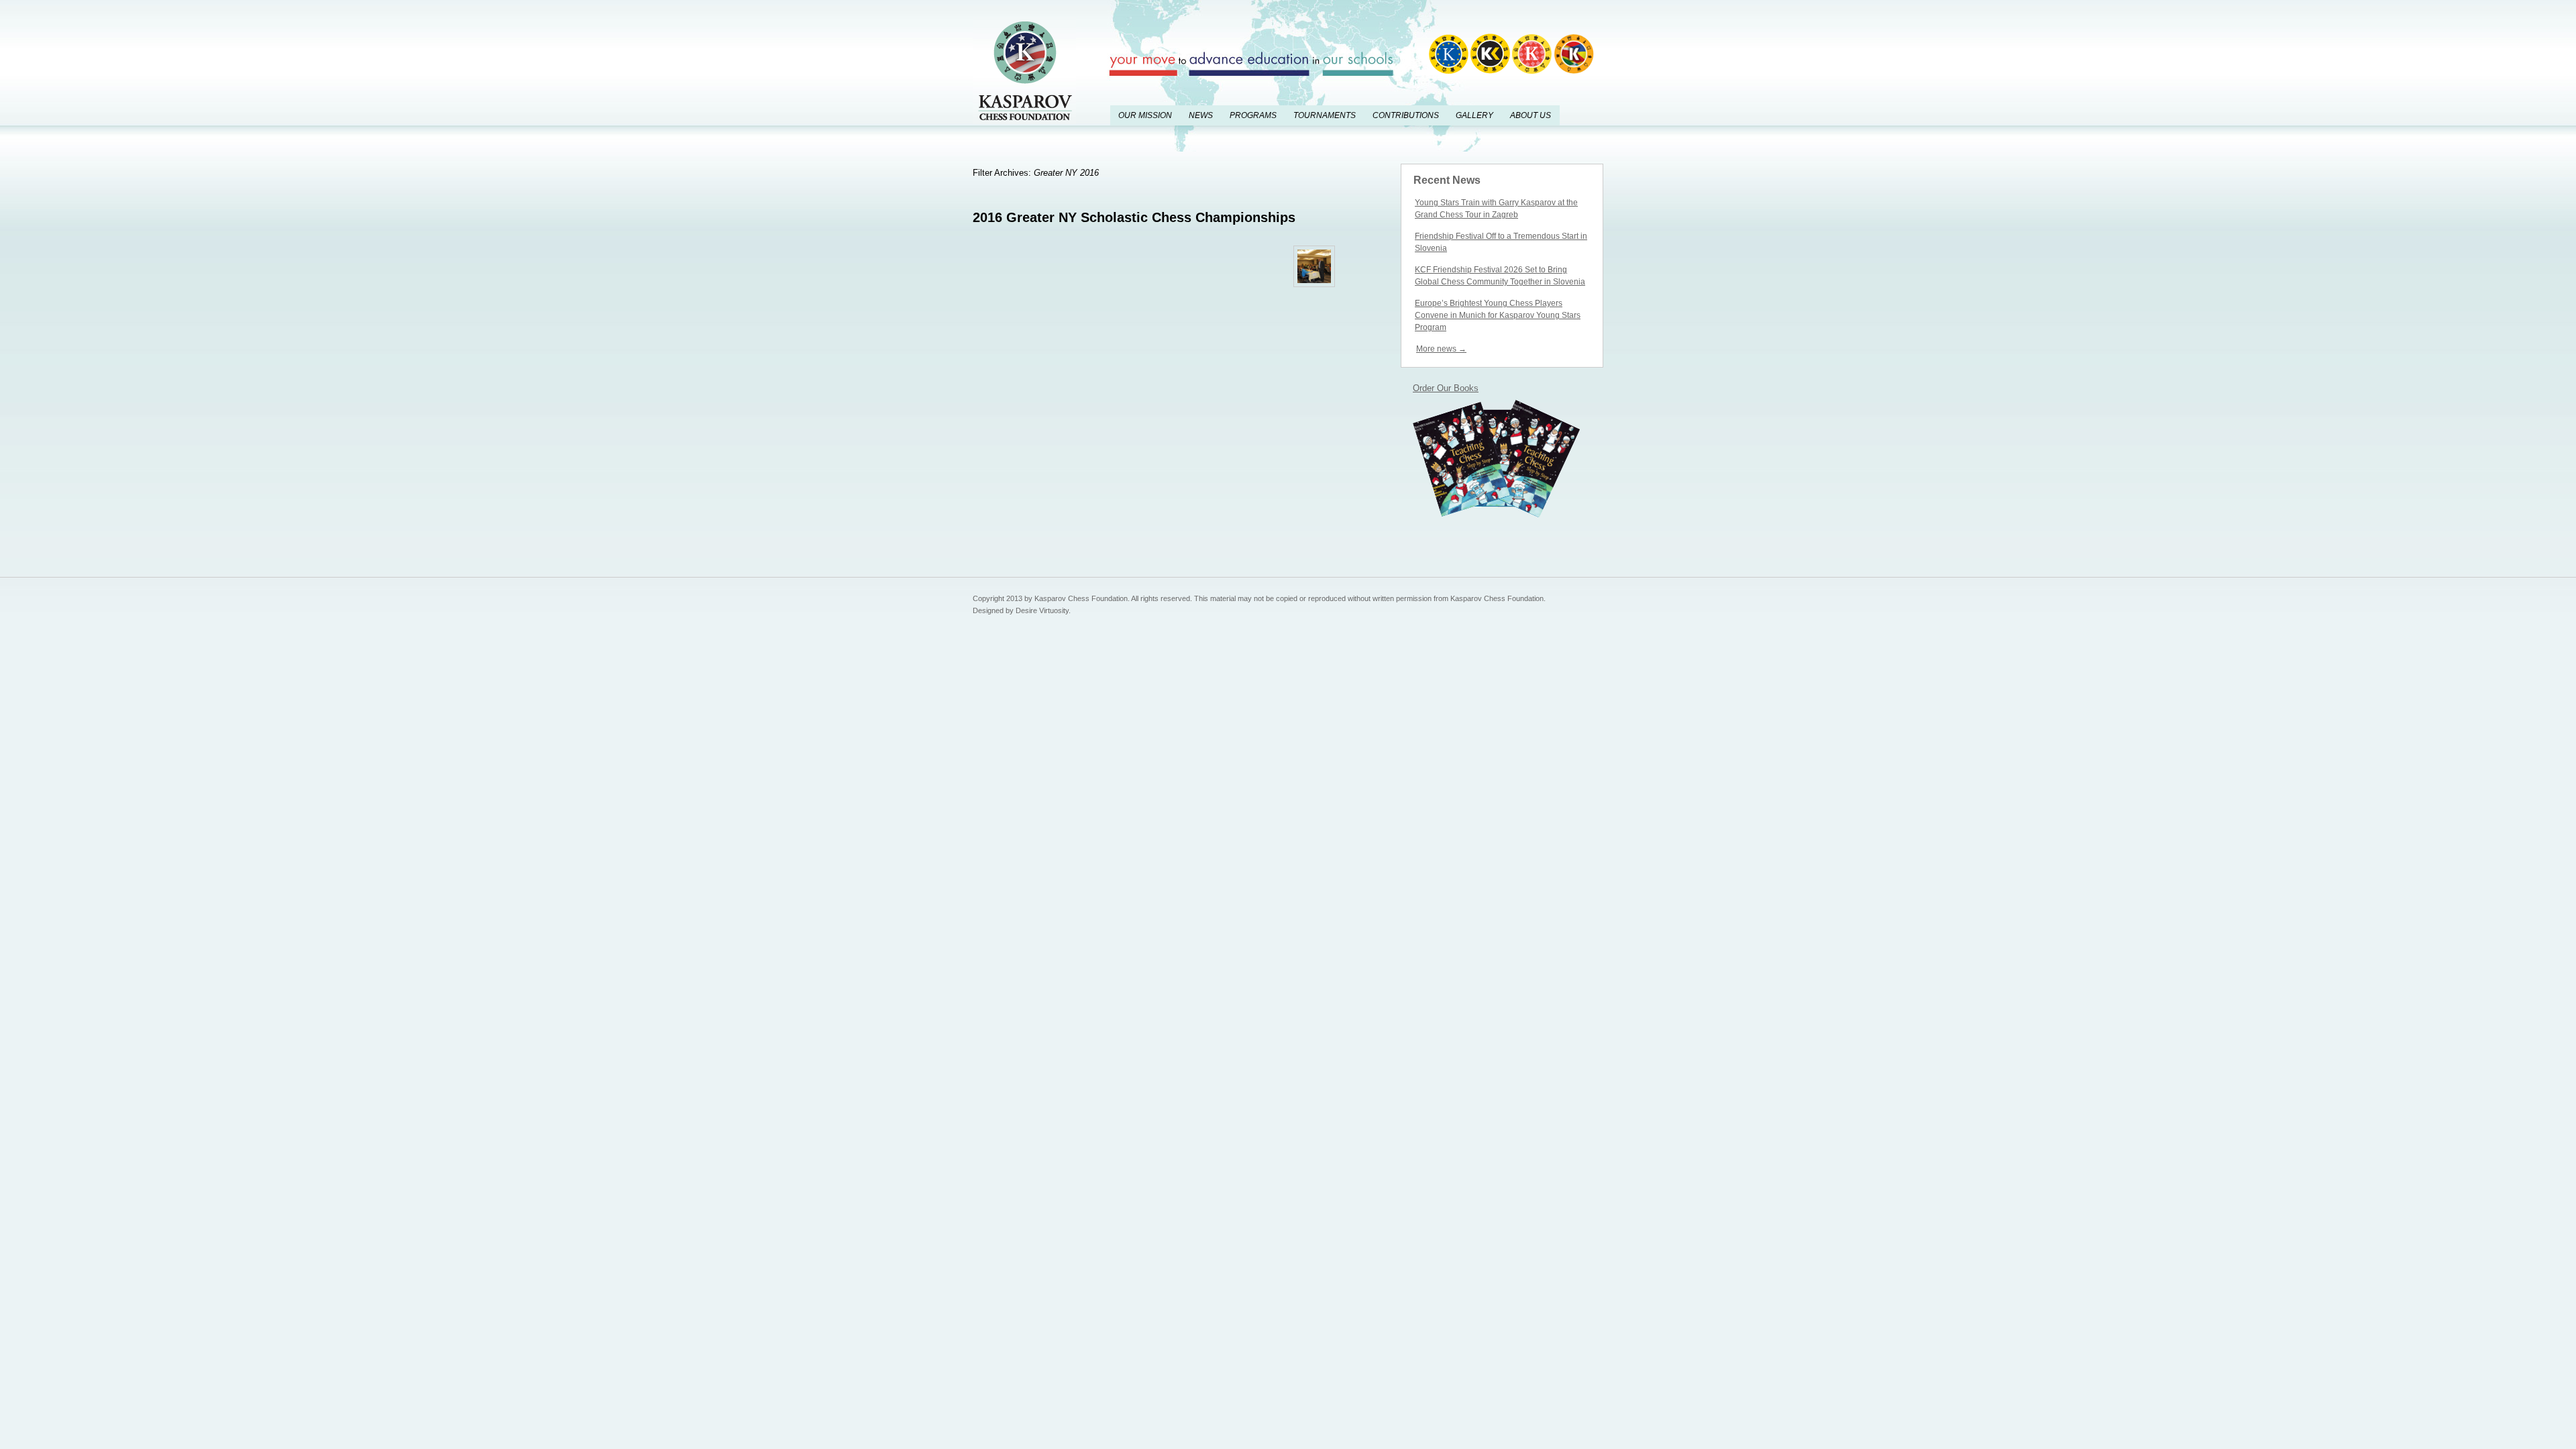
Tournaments (1325, 115)
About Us (1531, 115)
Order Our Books (1446, 388)
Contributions (1406, 115)
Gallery (1474, 115)
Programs (1253, 115)
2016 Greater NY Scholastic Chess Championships (1134, 217)
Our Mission (1145, 115)
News (1201, 115)
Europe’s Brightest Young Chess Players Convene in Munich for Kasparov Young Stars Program (1498, 315)
